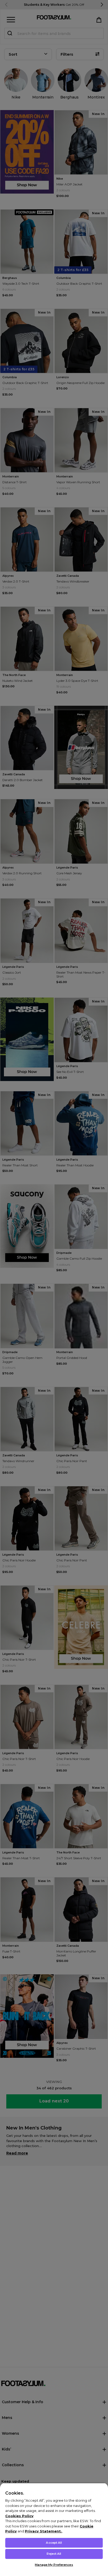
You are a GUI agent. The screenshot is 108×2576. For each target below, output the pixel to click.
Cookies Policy (19, 2516)
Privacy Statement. (43, 2531)
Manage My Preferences (54, 2565)
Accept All (54, 2543)
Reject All (54, 2554)
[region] (54, 2529)
